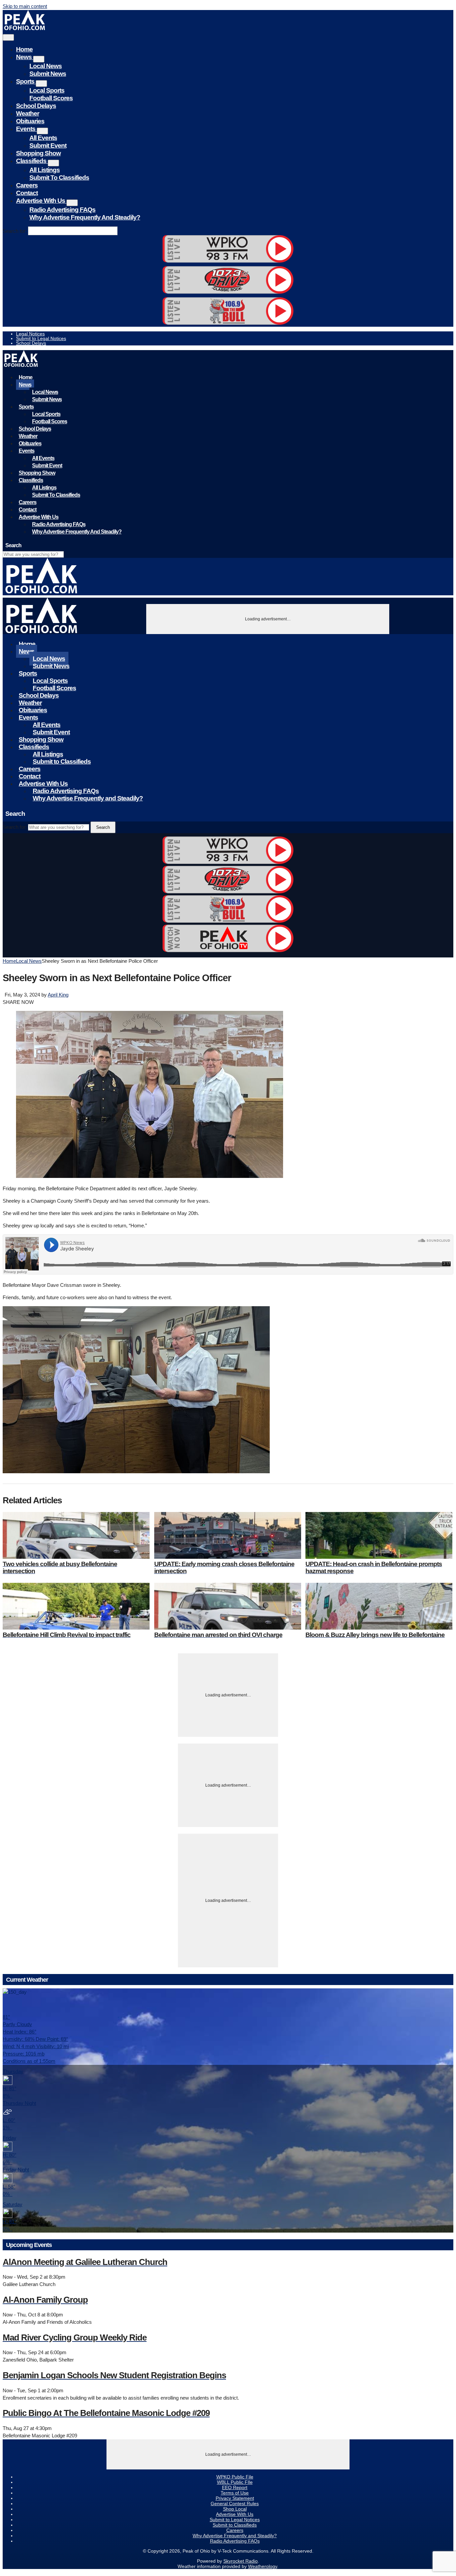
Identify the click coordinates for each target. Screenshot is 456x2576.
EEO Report (235, 2487)
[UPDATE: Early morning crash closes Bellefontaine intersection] (228, 1535)
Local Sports (47, 90)
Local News (46, 66)
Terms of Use (235, 2493)
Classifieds (32, 161)
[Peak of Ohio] (25, 28)
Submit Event (48, 145)
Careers (27, 185)
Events (26, 129)
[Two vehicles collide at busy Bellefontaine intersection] (76, 1535)
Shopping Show (38, 153)
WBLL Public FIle (235, 2482)
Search (103, 827)
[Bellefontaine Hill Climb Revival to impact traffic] (76, 1606)
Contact (27, 193)
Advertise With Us (41, 201)
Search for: (15, 231)
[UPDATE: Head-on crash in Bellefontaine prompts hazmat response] (379, 1535)
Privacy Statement (235, 2498)
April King (58, 995)
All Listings (45, 170)
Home (24, 49)
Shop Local (235, 2509)
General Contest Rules (235, 2504)
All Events (43, 138)
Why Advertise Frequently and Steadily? (85, 217)
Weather (28, 113)
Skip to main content (25, 6)
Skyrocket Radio (241, 2561)
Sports (26, 81)
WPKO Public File (235, 2477)
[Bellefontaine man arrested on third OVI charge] (228, 1606)
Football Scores (51, 98)
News (25, 57)
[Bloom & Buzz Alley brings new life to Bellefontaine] (379, 1606)
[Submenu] (39, 59)
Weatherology (263, 2566)
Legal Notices (30, 334)
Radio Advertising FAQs (62, 210)
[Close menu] (8, 37)
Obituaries (30, 121)
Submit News (48, 74)
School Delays (36, 106)
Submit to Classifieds (59, 178)
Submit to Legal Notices (41, 338)
